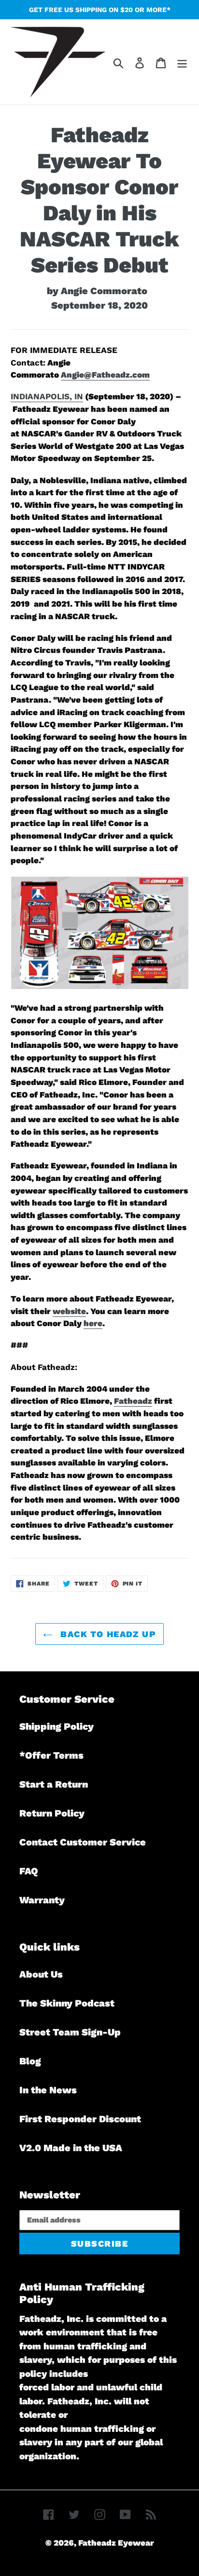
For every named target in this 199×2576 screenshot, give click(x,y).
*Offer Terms (51, 1755)
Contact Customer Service (83, 1842)
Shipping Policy (57, 1726)
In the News (48, 2090)
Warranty (42, 1900)
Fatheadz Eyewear (116, 2543)
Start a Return (54, 1784)
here (93, 1323)
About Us (41, 1974)
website (69, 1311)
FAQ (29, 1871)
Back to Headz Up (107, 1634)
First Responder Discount (80, 2119)
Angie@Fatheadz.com (105, 375)
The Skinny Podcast (67, 2003)
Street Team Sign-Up (70, 2032)
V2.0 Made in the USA (71, 2148)
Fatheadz (133, 1401)
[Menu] (182, 62)
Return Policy (52, 1813)
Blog (30, 2061)
